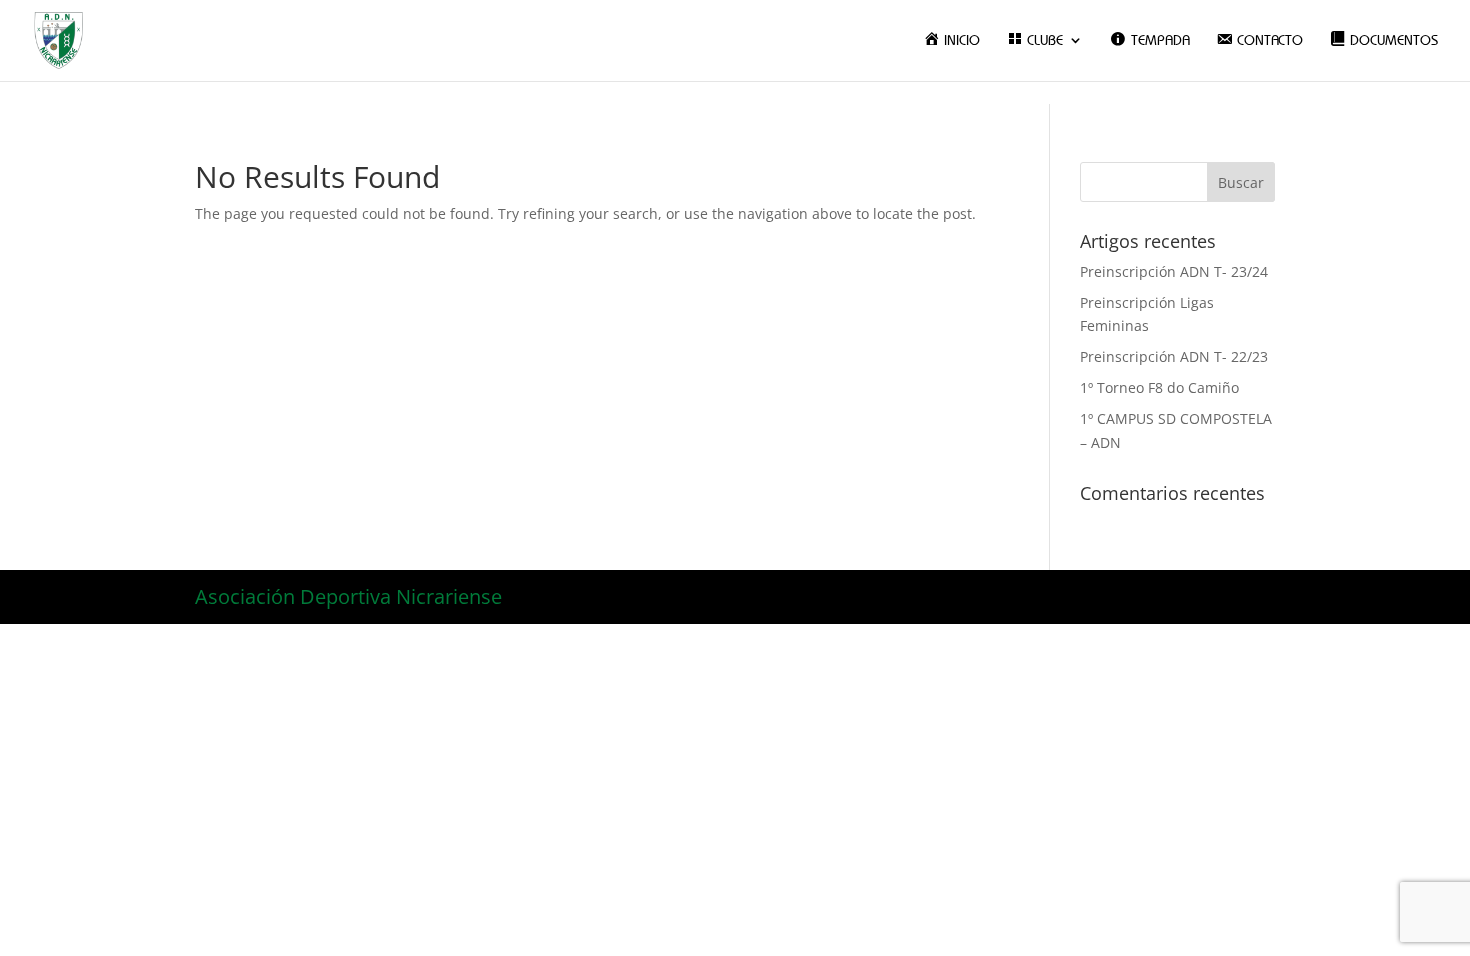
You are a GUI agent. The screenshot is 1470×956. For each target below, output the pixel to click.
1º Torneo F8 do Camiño (1159, 387)
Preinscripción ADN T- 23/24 (1174, 271)
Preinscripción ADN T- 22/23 (1174, 356)
